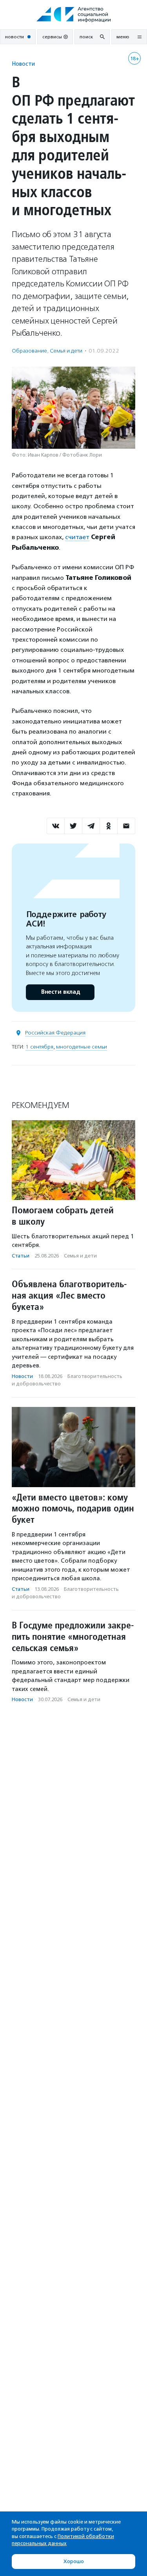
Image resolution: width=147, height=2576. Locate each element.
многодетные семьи (82, 1047)
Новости (23, 64)
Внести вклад (60, 992)
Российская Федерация (55, 1033)
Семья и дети (66, 351)
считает (77, 537)
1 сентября (39, 1047)
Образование (29, 351)
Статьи (21, 1256)
